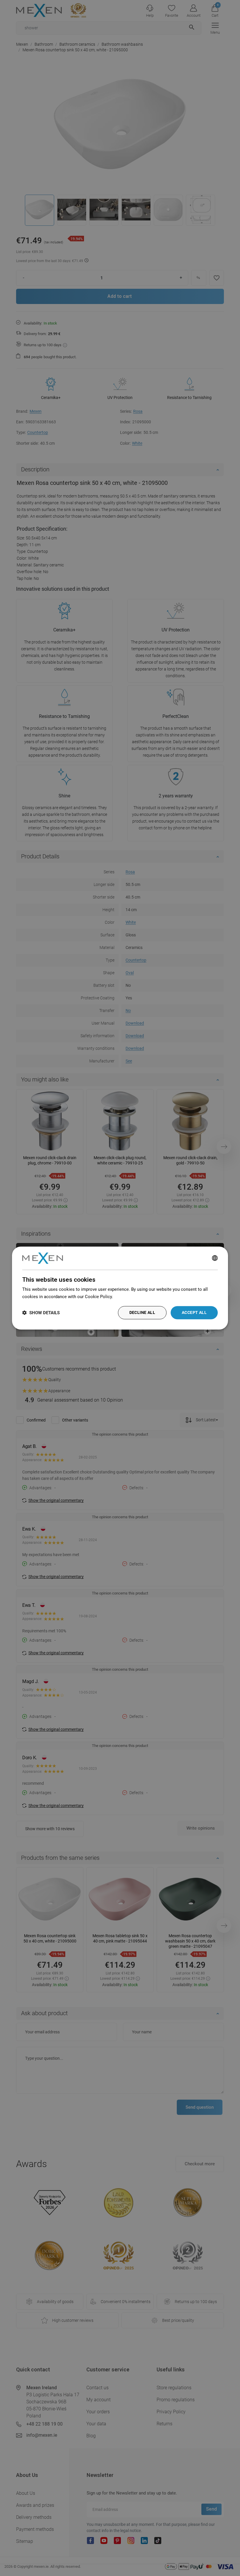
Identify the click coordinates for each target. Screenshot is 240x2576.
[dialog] (120, 1288)
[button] (41, 1313)
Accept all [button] (194, 1312)
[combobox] (215, 1258)
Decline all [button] (142, 1312)
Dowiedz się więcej (133, 1297)
